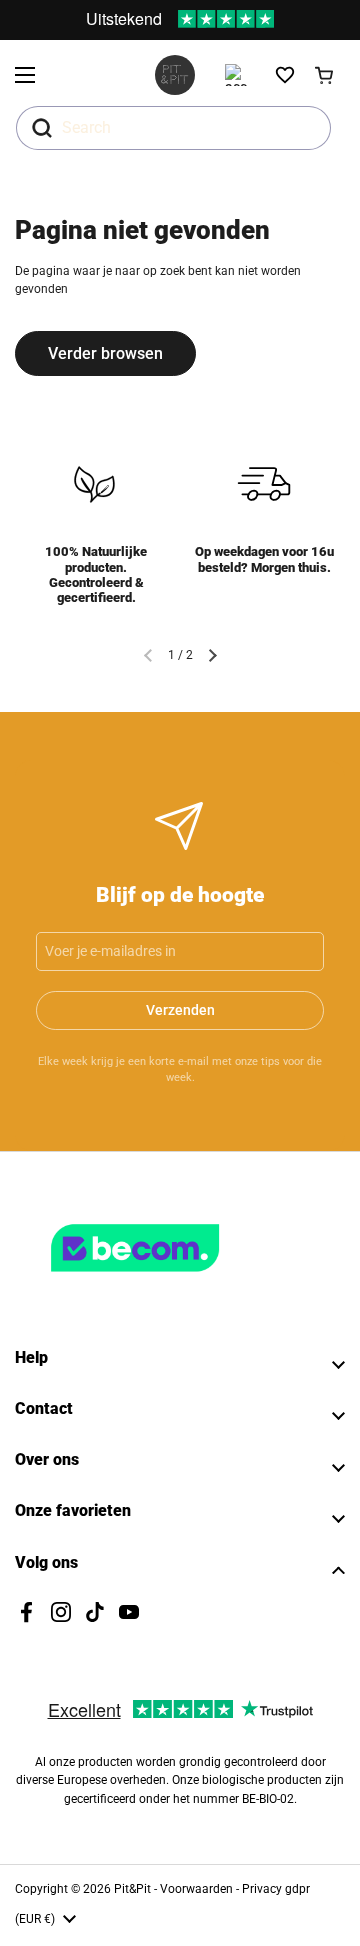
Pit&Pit (132, 1889)
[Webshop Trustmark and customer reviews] (176, 1280)
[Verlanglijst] (285, 75)
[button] (325, 75)
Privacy (263, 1889)
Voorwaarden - (201, 1889)
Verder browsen (105, 353)
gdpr (297, 1889)
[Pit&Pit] (175, 75)
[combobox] (173, 128)
